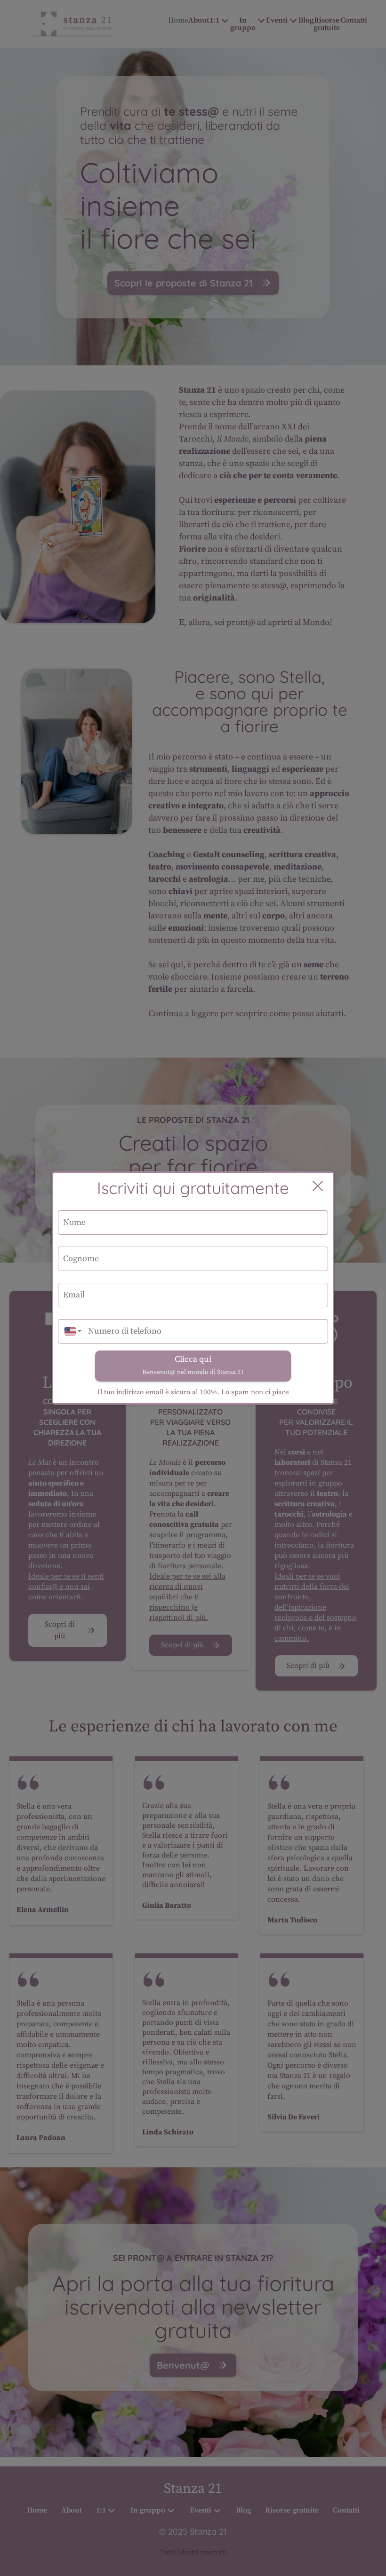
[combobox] (71, 1331)
